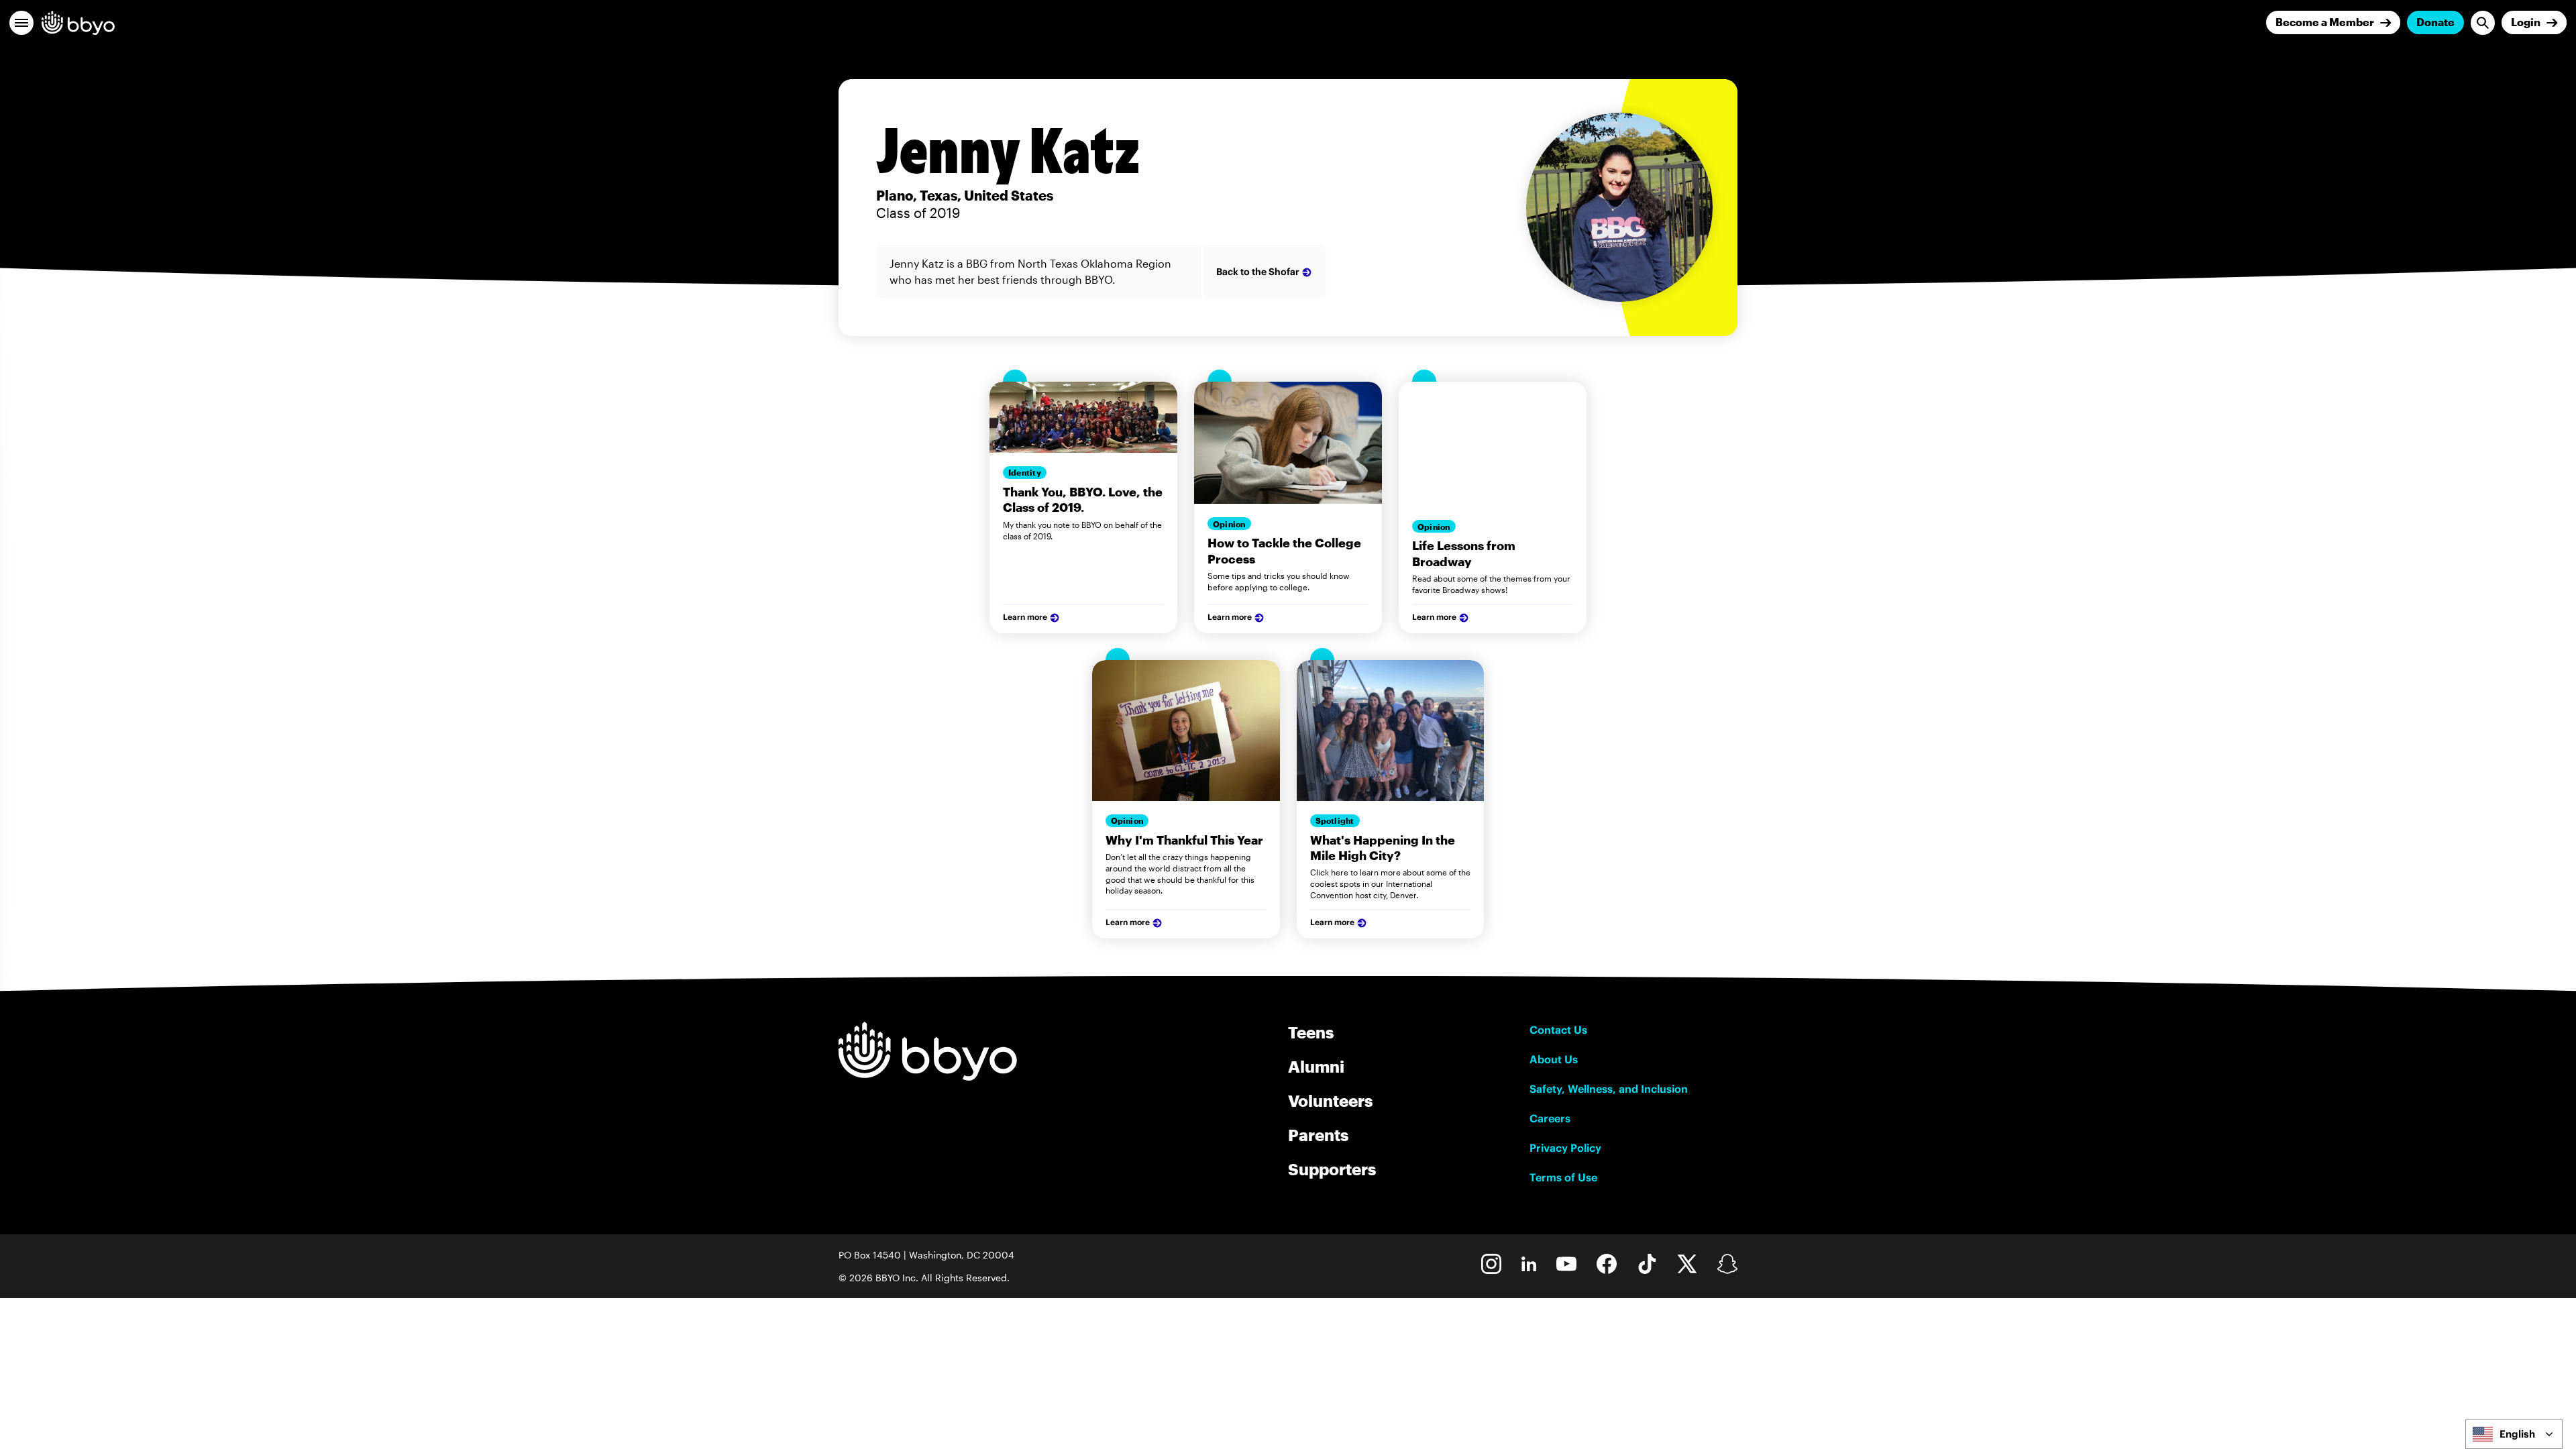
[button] (21, 23)
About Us (1554, 1059)
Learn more (1025, 617)
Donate (2435, 22)
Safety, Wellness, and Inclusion (1609, 1089)
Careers (1550, 1118)
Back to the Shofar (1258, 272)
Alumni (1316, 1066)
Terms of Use (1563, 1177)
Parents (1318, 1135)
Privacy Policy (1565, 1148)
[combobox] (2514, 1434)
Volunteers (1330, 1101)
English (2517, 1434)
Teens (1311, 1032)
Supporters (1332, 1169)
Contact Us (1558, 1030)
